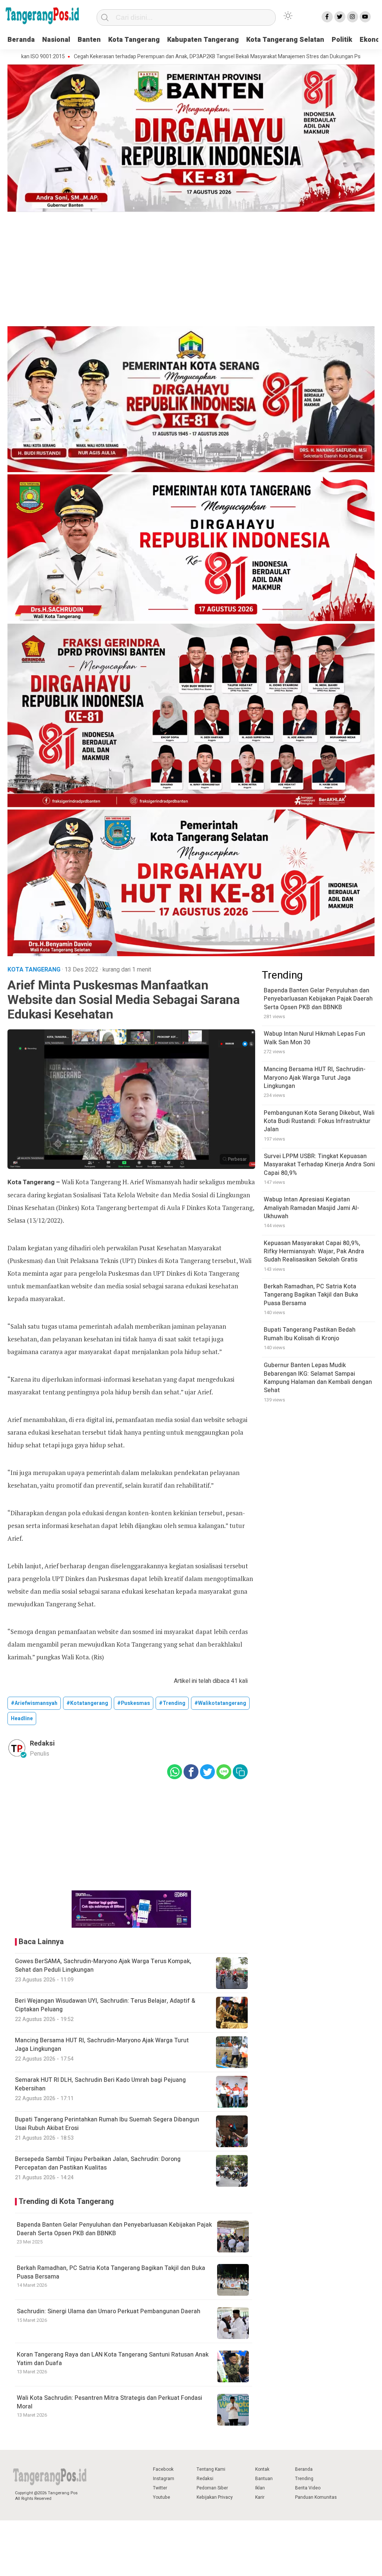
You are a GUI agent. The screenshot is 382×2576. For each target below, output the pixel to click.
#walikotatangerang (220, 1703)
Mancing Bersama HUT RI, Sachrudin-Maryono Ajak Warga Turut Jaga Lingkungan (315, 1078)
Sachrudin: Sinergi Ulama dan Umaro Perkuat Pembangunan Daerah (109, 2311)
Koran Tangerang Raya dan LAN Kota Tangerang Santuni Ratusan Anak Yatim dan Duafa (113, 2359)
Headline (22, 1719)
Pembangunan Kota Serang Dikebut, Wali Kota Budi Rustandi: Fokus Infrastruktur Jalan (319, 1121)
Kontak (262, 2469)
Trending (304, 2479)
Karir (260, 2497)
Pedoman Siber (212, 2488)
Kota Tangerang (134, 40)
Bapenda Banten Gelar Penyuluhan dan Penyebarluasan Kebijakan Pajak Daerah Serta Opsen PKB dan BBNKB (114, 2229)
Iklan (260, 2488)
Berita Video (308, 2488)
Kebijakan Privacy (215, 2497)
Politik (342, 40)
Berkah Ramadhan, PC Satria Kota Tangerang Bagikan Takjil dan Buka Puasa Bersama (111, 2272)
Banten (89, 40)
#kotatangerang (87, 1703)
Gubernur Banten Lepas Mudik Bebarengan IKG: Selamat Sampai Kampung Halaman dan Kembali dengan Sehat (318, 1378)
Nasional (56, 40)
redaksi (42, 1744)
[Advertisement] (191, 270)
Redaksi (205, 2479)
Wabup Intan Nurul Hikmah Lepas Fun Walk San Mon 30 (314, 1038)
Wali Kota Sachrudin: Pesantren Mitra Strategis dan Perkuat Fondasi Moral (109, 2402)
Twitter (160, 2488)
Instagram (164, 2479)
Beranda (21, 40)
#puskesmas (134, 1703)
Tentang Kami (211, 2469)
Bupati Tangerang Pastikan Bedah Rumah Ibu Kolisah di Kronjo (310, 1334)
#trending (172, 1703)
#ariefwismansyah (34, 1703)
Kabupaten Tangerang (203, 40)
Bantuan (264, 2479)
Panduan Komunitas (316, 2497)
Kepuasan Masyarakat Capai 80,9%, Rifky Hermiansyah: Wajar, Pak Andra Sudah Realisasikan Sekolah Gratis (314, 1252)
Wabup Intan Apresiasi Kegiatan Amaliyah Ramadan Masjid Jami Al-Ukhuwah (311, 1208)
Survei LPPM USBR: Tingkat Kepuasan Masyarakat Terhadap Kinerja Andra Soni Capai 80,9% (319, 1165)
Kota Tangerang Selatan (285, 40)
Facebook (163, 2469)
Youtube (162, 2497)
